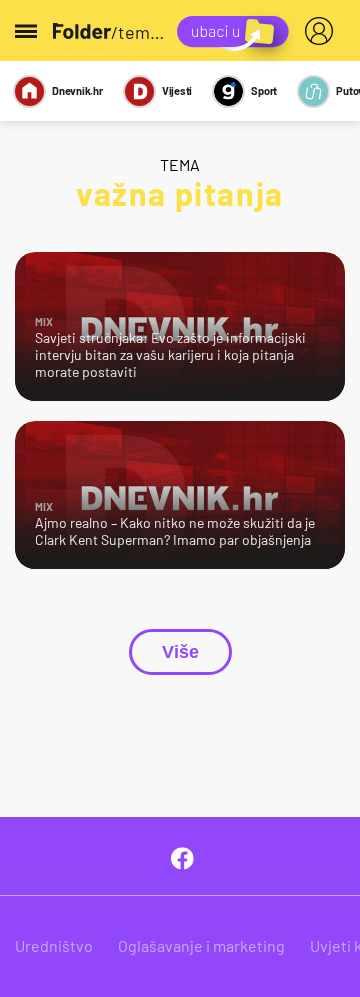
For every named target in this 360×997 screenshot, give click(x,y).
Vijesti (177, 90)
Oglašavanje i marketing (201, 945)
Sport (264, 90)
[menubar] (323, 31)
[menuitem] (323, 31)
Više (180, 652)
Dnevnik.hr (77, 90)
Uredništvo (54, 945)
